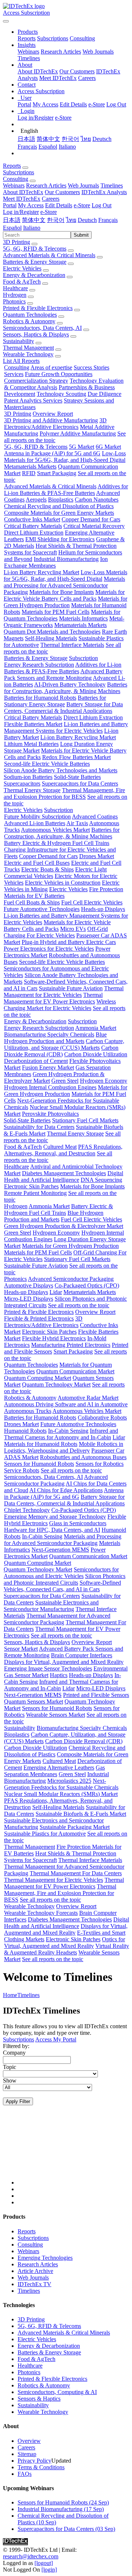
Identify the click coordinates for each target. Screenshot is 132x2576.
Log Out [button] (102, 205)
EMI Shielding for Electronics (60, 539)
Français (27, 147)
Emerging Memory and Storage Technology (55, 1517)
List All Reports (21, 361)
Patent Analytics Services (33, 400)
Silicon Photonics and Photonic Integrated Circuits (65, 1579)
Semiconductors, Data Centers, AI (42, 328)
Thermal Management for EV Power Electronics (53, 998)
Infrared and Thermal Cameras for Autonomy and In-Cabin (61, 1434)
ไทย (86, 139)
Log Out (116, 104)
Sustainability (19, 341)
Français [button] (108, 220)
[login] (49, 2570)
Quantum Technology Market (56, 1384)
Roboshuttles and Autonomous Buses (83, 1457)
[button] (28, 32)
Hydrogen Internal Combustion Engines (50, 1087)
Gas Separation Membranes (54, 1771)
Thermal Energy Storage (32, 790)
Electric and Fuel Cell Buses (37, 863)
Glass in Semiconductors (78, 1523)
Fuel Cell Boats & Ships (32, 902)
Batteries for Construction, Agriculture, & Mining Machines (66, 688)
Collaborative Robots (102, 1418)
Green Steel (65, 1081)
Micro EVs (73, 929)
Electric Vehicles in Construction (63, 883)
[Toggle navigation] (6, 21)
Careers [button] (51, 199)
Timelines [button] (112, 185)
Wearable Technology (28, 354)
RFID (29, 473)
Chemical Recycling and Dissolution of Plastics (59, 506)
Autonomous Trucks (28, 1411)
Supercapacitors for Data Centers (80, 784)
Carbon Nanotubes (97, 500)
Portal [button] (10, 205)
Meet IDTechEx (58, 78)
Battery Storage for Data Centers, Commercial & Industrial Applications (63, 708)
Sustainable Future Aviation (71, 988)
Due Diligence (104, 394)
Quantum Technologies (30, 315)
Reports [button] (12, 166)
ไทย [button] (71, 220)
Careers (87, 78)
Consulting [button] (16, 179)
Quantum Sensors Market (34, 1701)
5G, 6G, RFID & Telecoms (35, 249)
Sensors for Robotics (100, 1464)
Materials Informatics (83, 618)
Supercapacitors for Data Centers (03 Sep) (66, 2529)
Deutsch (102, 139)
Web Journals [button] (83, 185)
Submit (81, 235)
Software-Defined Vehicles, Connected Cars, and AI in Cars (62, 1586)
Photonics (14, 301)
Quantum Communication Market (75, 1371)
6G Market (108, 447)
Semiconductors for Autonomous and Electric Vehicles (61, 1573)
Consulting (82, 38)
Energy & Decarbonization (34, 275)
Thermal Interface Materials (72, 645)
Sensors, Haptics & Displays (36, 334)
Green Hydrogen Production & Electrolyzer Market (64, 1226)
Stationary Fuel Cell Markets (85, 1120)
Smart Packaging (57, 473)
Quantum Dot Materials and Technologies (52, 632)
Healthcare (15, 288)
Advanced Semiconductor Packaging (71, 1279)
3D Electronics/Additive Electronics (55, 424)
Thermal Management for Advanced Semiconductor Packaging (57, 1619)
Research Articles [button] (46, 185)
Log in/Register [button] (21, 212)
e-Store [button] (82, 205)
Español (48, 147)
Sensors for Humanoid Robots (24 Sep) (63, 2502)
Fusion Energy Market (48, 1067)
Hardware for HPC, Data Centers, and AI (52, 1530)
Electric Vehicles (22, 268)
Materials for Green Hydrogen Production (65, 602)
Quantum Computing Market (38, 1378)
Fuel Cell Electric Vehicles (92, 902)
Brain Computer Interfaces (82, 1655)
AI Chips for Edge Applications (66, 1490)
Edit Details (73, 104)
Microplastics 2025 (69, 1781)
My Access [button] (31, 205)
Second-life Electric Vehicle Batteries (47, 764)
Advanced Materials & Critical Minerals (49, 255)
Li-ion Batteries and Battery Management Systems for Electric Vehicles (66, 727)
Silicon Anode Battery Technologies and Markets (60, 770)
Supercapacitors (22, 784)
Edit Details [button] (59, 205)
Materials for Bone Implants (62, 592)
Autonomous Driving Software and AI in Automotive (66, 1404)
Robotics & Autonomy (29, 321)
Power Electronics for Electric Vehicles (49, 949)
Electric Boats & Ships (47, 869)
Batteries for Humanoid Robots (40, 698)
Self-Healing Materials (51, 638)
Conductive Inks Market (32, 519)
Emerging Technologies (45, 2258)
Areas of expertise (51, 367)
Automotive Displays (29, 1285)
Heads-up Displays (103, 909)
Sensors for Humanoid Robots (39, 1464)
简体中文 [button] (34, 220)
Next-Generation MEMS (60, 1550)
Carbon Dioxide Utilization (96, 1054)
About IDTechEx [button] (23, 192)
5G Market (82, 447)
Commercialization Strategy (36, 381)
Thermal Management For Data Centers (76, 1873)
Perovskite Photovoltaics (50, 1114)
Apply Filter (18, 2101)
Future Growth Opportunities (59, 374)
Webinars (28, 52)
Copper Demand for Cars (91, 519)
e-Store (97, 104)
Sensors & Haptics (39, 2399)
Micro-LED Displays (29, 1299)
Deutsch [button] (87, 220)
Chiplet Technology (27, 1510)
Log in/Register (36, 118)
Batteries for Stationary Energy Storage (55, 701)
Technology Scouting (61, 394)
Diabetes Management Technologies (64, 1173)
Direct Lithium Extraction (34, 533)
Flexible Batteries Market (33, 724)
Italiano (67, 147)
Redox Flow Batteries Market (76, 757)
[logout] (44, 2563)
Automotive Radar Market (88, 1398)
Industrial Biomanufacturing (66, 559)
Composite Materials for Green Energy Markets (59, 513)
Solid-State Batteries (77, 777)
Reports (27, 38)
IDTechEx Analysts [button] (104, 192)
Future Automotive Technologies (42, 909)
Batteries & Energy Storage (35, 262)
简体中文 (48, 139)
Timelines (29, 58)
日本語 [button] (12, 220)
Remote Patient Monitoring (35, 1193)
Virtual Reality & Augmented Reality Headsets (67, 1949)
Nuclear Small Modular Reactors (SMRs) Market (61, 1794)
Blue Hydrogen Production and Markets (55, 1038)
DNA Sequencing (101, 1180)
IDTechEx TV (34, 2284)
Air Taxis (77, 823)
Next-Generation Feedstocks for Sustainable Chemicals (61, 1784)
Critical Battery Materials (33, 526)
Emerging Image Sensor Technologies (48, 1668)
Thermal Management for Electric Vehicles (64, 992)
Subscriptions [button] (19, 172)
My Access (45, 104)
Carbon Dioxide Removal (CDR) (61, 1051)
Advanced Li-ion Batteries (35, 823)
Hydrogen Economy (104, 1081)
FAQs (25, 2474)
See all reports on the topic (79, 1305)
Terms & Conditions (41, 2467)
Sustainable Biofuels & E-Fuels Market (81, 1814)
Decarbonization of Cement (36, 1061)
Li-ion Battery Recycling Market (41, 572)
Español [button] (12, 228)
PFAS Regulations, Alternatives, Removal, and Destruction (63, 1150)
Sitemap (27, 2454)
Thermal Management (28, 348)
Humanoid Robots (25, 1431)
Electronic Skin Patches (31, 1186)
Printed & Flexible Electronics (38, 308)
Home (10, 1995)
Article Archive (35, 2271)
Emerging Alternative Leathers (59, 1768)
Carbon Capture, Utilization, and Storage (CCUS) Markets (64, 1044)
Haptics (59, 1675)
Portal (24, 104)
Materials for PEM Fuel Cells (56, 612)
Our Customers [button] (62, 192)
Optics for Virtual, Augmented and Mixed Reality (65, 1943)
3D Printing (16, 242)
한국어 (70, 139)
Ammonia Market (96, 1028)
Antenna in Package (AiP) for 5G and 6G (52, 453)
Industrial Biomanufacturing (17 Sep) (61, 2509)
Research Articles (61, 52)
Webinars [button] (14, 185)
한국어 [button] (56, 220)
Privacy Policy (34, 2461)
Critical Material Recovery (94, 526)
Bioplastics (61, 500)
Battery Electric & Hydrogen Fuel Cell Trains (57, 843)
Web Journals (98, 52)
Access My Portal (56, 2039)
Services (14, 374)
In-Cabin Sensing (68, 1431)
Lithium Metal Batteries (31, 744)
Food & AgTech (22, 282)
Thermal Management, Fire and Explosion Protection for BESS (64, 793)
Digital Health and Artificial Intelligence (64, 1176)
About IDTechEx (38, 71)
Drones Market (97, 856)
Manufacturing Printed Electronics (71, 1345)
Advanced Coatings (95, 817)
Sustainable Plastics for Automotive (45, 1834)
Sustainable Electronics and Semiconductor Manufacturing (51, 1606)
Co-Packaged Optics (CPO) (87, 1285)
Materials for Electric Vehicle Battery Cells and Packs (64, 595)
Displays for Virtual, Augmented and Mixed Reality (64, 1662)
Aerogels (36, 500)
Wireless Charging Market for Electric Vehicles (60, 1005)
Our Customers (77, 71)
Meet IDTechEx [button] (22, 199)
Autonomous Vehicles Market (55, 830)
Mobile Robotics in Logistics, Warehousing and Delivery (64, 1447)
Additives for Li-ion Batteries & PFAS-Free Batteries (66, 490)
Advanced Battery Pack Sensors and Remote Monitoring (63, 675)
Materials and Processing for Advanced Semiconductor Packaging (64, 585)
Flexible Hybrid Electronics (54, 1338)
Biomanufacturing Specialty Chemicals (49, 1034)
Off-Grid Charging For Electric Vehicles (56, 932)
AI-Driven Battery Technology (70, 684)
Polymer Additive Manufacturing (78, 433)
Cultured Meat (60, 1147)
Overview (29, 2441)
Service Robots (22, 1470)
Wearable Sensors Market (56, 1715)
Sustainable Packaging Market (75, 1827)
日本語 (26, 139)
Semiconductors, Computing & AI (57, 2392)
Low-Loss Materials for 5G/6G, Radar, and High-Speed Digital (65, 457)
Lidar (56, 1292)
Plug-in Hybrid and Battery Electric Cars (69, 942)
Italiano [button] (32, 228)
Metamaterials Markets (30, 467)
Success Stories (91, 367)
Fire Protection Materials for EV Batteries (64, 892)
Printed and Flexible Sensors (96, 1695)
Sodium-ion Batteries (28, 777)
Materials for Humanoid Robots (41, 1444)
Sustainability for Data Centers (39, 1127)
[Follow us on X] (73, 2152)
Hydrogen (15, 295)
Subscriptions (53, 38)
